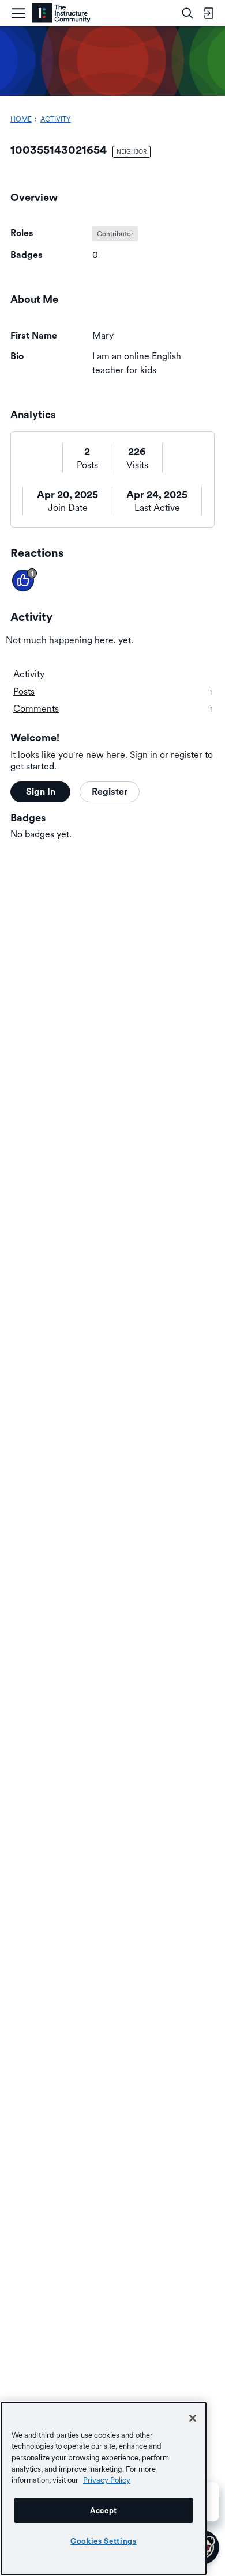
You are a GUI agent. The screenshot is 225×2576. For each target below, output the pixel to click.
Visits (137, 465)
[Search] (187, 13)
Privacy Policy (107, 2480)
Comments (112, 709)
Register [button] (110, 792)
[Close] (193, 2418)
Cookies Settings (104, 2541)
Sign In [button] (41, 792)
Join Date (68, 508)
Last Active (157, 508)
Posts (87, 465)
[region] (104, 2488)
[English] (61, 14)
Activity (29, 674)
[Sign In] (208, 13)
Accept (104, 2510)
